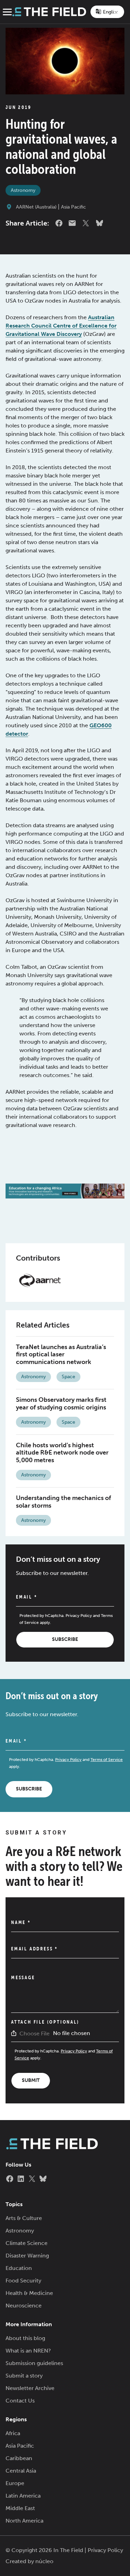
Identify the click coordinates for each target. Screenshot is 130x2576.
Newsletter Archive (30, 2388)
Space (68, 1377)
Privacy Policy (79, 1616)
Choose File (34, 2033)
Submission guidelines (34, 2363)
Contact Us (20, 2401)
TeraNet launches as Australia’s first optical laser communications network (61, 1354)
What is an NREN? (28, 2351)
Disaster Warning (27, 2256)
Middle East (20, 2508)
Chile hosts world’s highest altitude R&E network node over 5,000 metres (62, 1453)
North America (24, 2521)
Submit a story (24, 2376)
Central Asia (21, 2471)
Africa (13, 2433)
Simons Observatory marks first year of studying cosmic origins (61, 1404)
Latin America (23, 2496)
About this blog (25, 2338)
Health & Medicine (29, 2293)
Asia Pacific (73, 207)
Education (19, 2268)
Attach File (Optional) (45, 2022)
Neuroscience (24, 2306)
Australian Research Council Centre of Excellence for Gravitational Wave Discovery (61, 326)
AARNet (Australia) (36, 207)
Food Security (23, 2281)
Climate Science (27, 2243)
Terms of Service (107, 1760)
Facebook (59, 223)
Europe (15, 2483)
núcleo (44, 2561)
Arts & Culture (24, 2218)
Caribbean (19, 2458)
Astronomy (23, 190)
